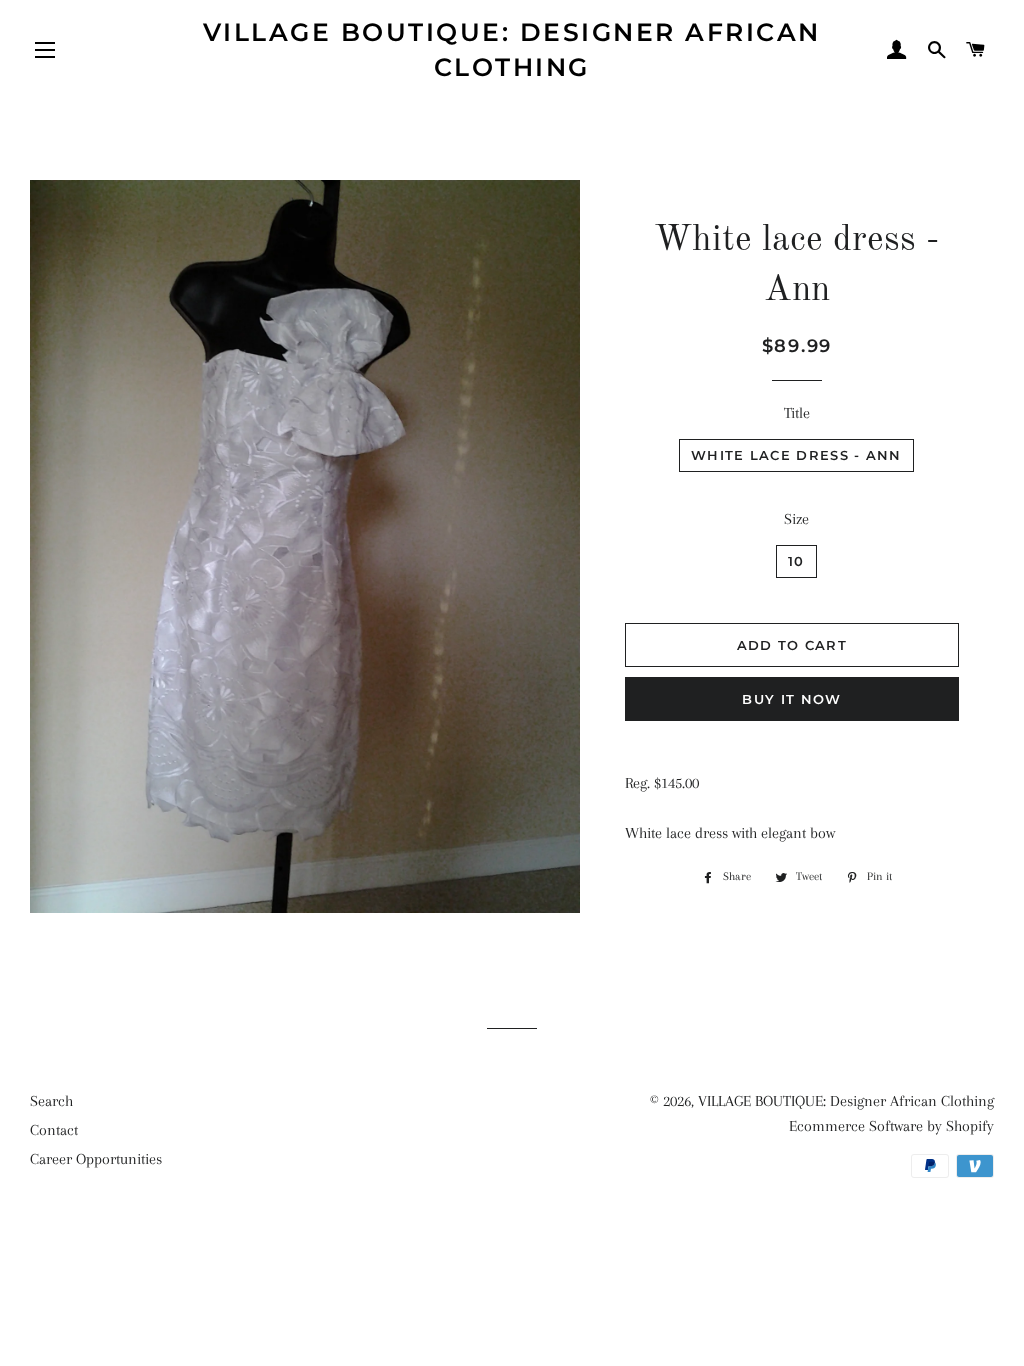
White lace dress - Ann (796, 455)
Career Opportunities (96, 1159)
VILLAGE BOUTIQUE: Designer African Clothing (512, 49)
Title (797, 413)
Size (796, 519)
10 (796, 561)
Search (51, 1101)
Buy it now (791, 699)
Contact (54, 1130)
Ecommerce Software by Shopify (891, 1126)
